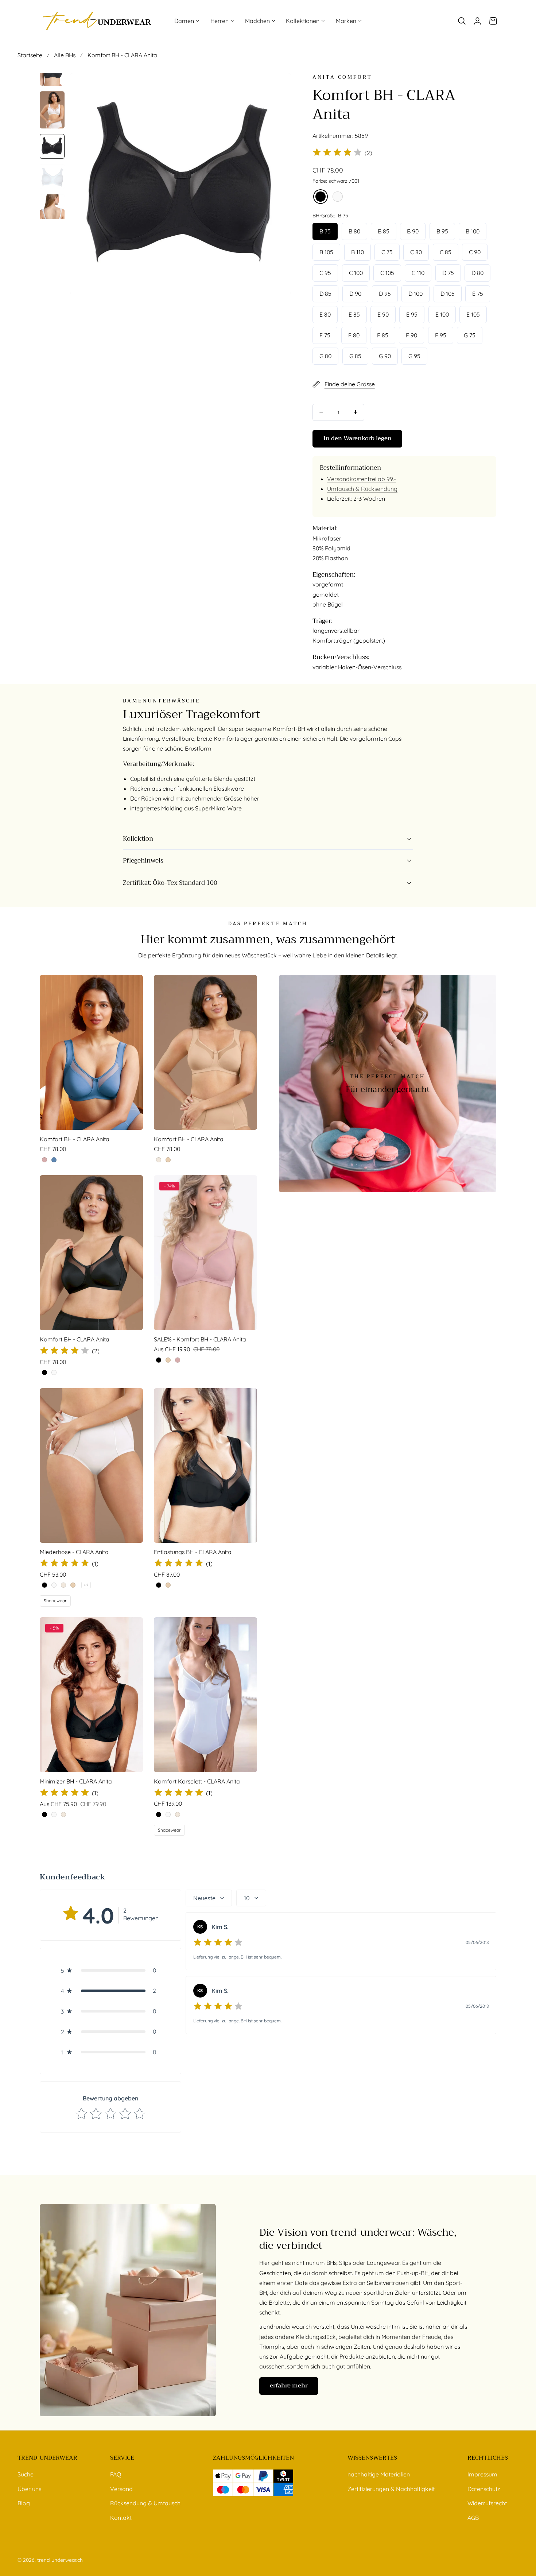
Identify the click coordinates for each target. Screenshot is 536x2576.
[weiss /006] (338, 197)
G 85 (355, 356)
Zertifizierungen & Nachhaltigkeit (391, 2488)
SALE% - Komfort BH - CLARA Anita (200, 1339)
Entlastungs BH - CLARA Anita (193, 1552)
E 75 (478, 294)
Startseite (30, 55)
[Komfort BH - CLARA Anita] (91, 1052)
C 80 (416, 252)
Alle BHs (65, 55)
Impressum (482, 2474)
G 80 (325, 356)
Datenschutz (484, 2488)
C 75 (387, 252)
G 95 (414, 356)
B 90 (413, 231)
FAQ (116, 2474)
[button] (462, 21)
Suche (26, 2474)
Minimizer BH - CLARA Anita (76, 1781)
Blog (24, 2503)
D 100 (415, 294)
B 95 (442, 231)
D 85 (325, 294)
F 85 (383, 335)
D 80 (477, 273)
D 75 (448, 273)
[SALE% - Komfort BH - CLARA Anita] (205, 1253)
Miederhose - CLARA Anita (74, 1552)
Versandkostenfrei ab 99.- (362, 479)
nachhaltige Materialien (379, 2474)
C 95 (325, 273)
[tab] (52, 110)
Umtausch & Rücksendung (362, 489)
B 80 (354, 231)
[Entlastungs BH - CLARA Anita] (205, 1466)
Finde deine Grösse (349, 384)
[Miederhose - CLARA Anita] (91, 1466)
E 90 (383, 314)
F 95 (441, 335)
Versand (121, 2488)
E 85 (354, 314)
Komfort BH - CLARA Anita (75, 1139)
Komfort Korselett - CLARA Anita (197, 1781)
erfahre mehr (289, 2386)
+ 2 (86, 1585)
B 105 (326, 252)
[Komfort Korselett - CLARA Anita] (205, 1695)
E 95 (412, 314)
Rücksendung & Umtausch (145, 2503)
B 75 (325, 231)
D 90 (355, 294)
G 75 (470, 335)
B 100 (473, 231)
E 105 (473, 314)
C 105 (387, 273)
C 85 (446, 252)
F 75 (325, 335)
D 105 (448, 294)
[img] (337, 153)
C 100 (356, 273)
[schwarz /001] (321, 197)
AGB (473, 2517)
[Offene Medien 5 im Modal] (277, 87)
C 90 (475, 252)
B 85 (384, 231)
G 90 (385, 356)
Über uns (29, 2488)
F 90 (411, 335)
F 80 (354, 335)
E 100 (442, 314)
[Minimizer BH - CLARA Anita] (91, 1695)
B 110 (358, 252)
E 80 (325, 314)
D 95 (385, 294)
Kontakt (121, 2517)
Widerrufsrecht (487, 2503)
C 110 (418, 273)
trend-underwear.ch (60, 2560)
